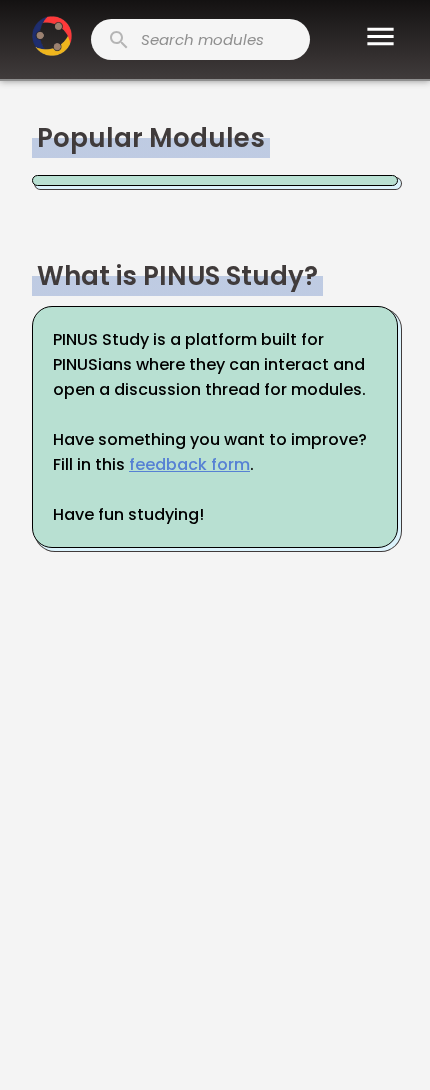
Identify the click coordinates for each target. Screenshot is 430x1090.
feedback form (189, 464)
